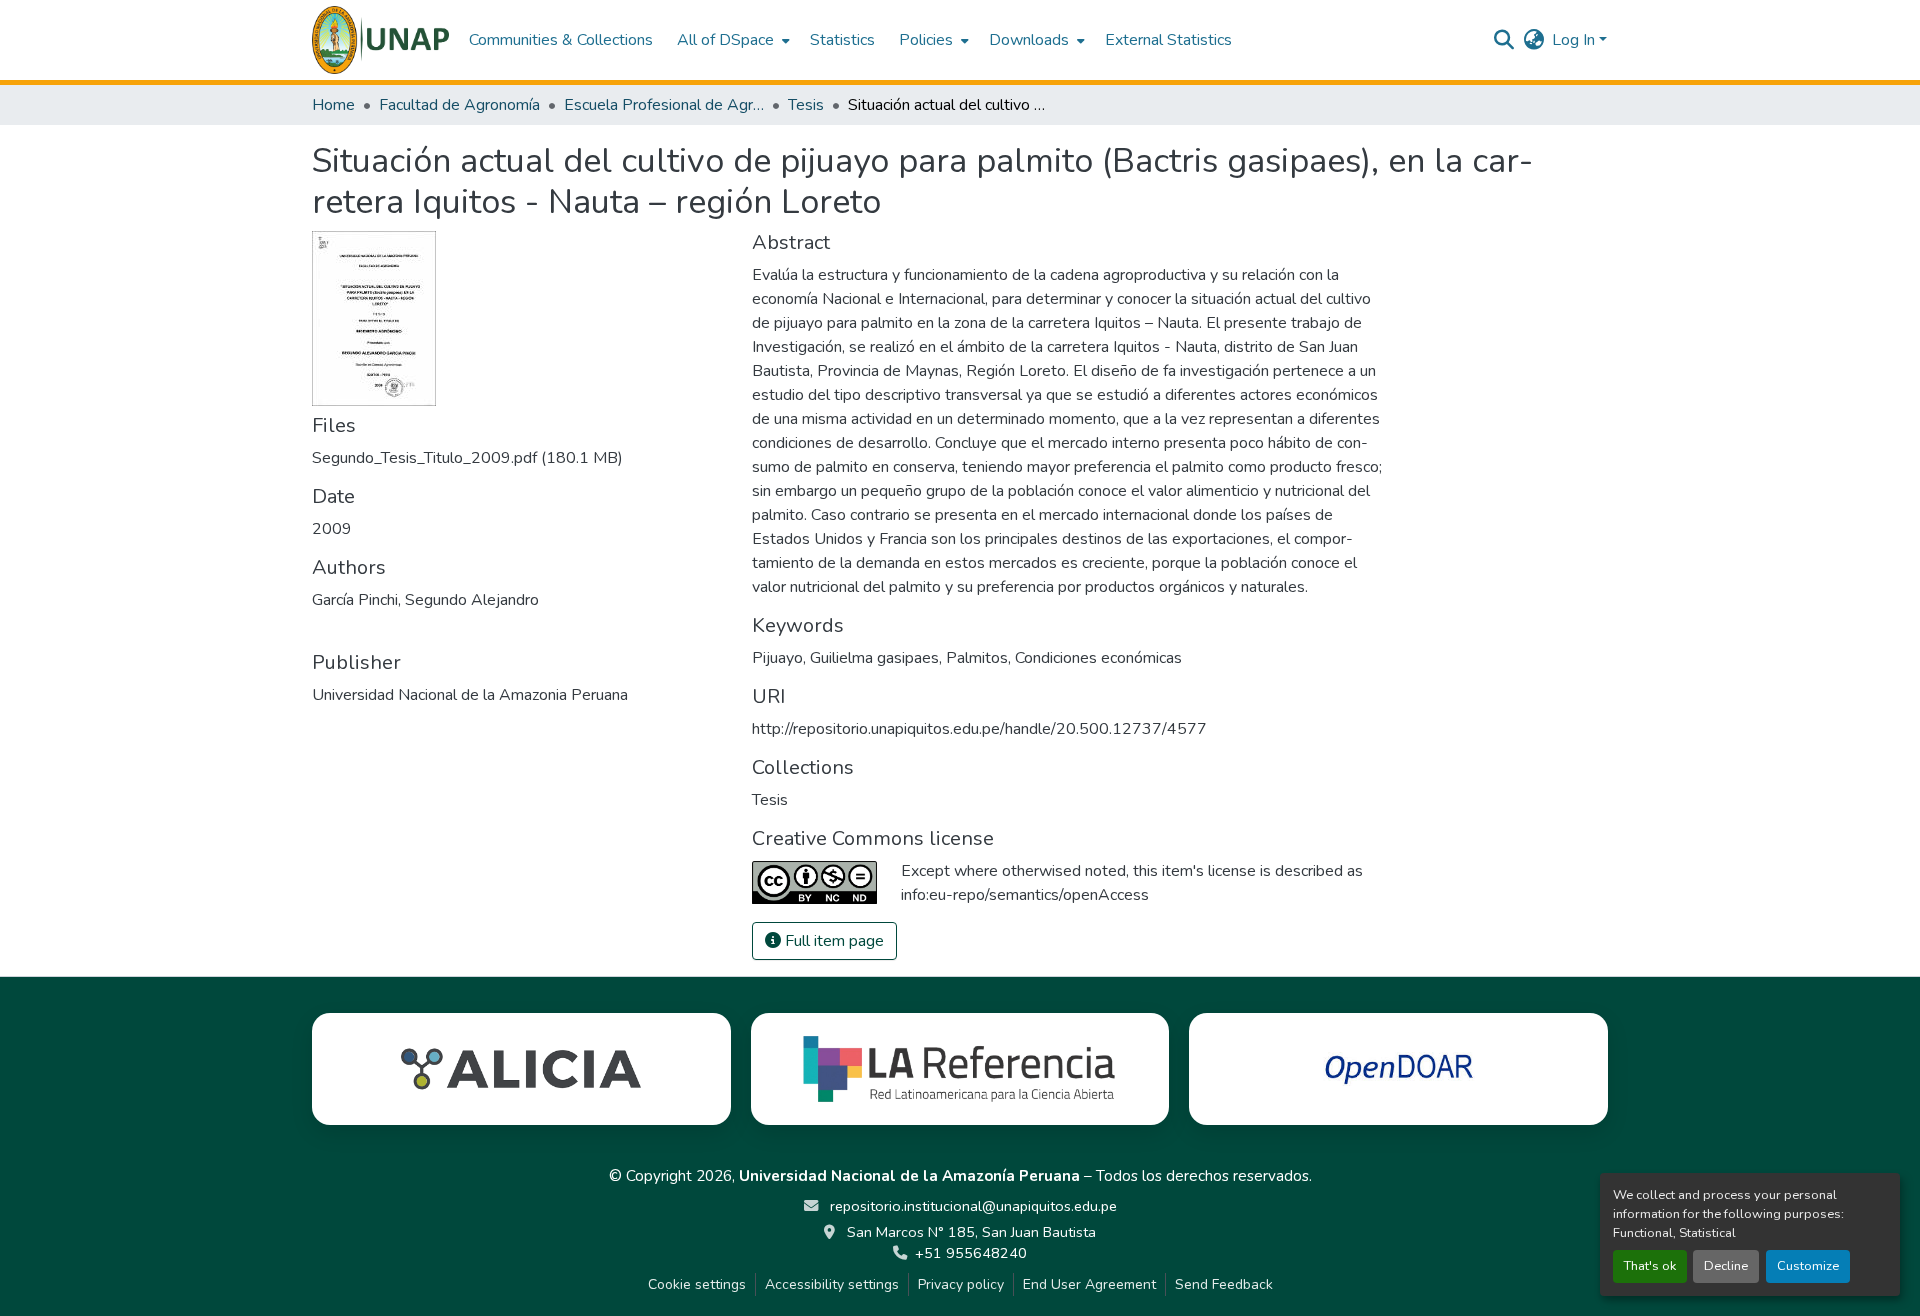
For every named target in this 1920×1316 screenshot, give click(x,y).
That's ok (1650, 1266)
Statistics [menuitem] (842, 40)
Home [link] (333, 105)
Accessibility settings (832, 1284)
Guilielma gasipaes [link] (874, 658)
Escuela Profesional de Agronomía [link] (664, 105)
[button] (380, 40)
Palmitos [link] (977, 658)
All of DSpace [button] (725, 40)
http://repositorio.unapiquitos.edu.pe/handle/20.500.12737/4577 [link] (979, 729)
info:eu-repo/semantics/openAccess (1025, 895)
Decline (1726, 1266)
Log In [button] (1575, 40)
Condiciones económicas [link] (1098, 658)
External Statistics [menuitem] (1168, 40)
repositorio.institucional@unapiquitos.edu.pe (971, 1206)
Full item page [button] (832, 941)
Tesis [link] (806, 105)
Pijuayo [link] (777, 658)
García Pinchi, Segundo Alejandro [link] (425, 600)
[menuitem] (731, 40)
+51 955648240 (971, 1253)
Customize (1808, 1266)
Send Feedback (1224, 1284)
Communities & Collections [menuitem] (561, 40)
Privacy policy (961, 1284)
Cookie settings (697, 1284)
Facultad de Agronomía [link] (459, 105)
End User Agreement (1089, 1284)
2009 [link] (332, 529)
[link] (520, 458)
